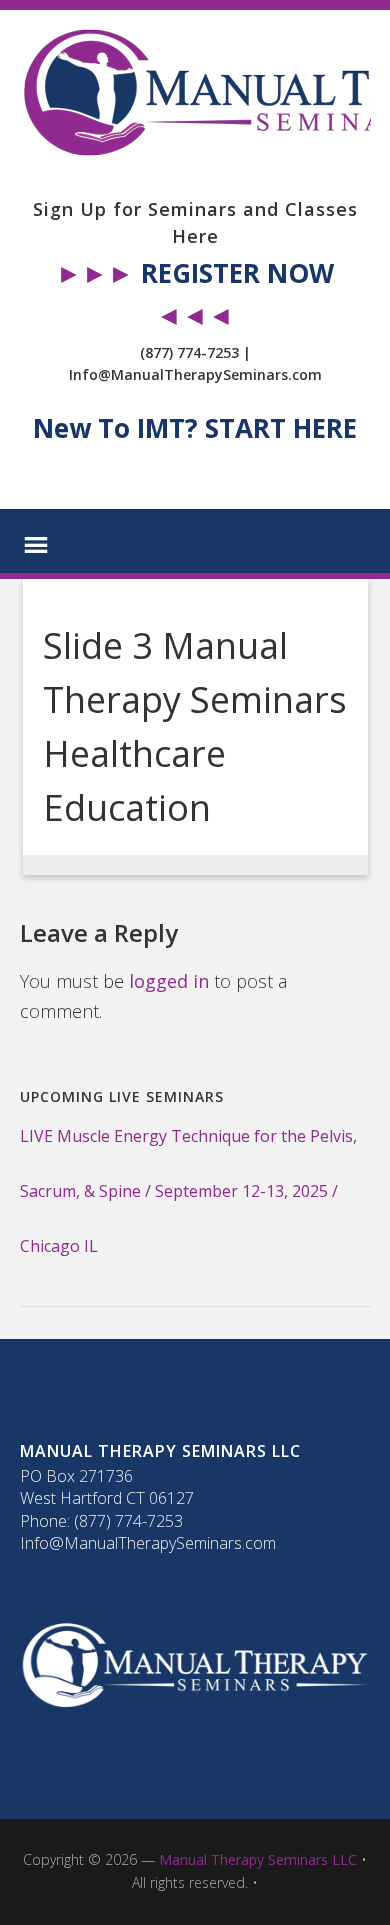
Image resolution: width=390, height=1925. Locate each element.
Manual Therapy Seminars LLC (258, 1859)
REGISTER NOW (237, 273)
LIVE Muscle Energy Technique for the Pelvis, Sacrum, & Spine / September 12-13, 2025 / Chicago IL (188, 1191)
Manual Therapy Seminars (195, 93)
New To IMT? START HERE (195, 428)
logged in (169, 981)
